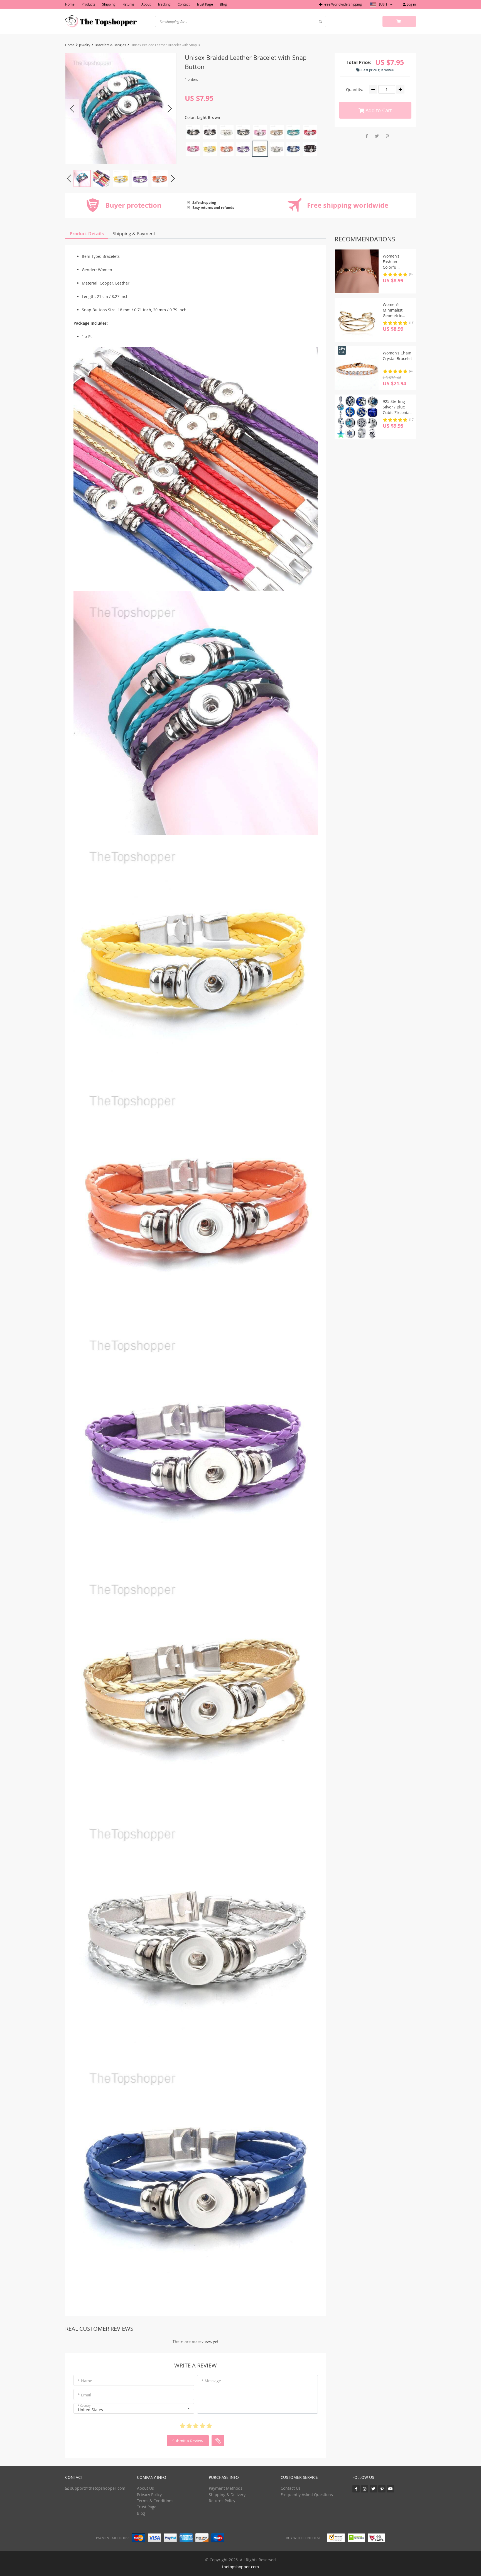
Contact (184, 4)
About (146, 4)
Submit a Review (188, 2441)
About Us (145, 2488)
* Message (211, 2381)
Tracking (164, 4)
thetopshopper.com (240, 2567)
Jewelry (85, 45)
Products (88, 4)
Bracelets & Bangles (110, 45)
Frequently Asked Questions (307, 2495)
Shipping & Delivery (227, 2495)
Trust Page (205, 4)
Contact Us (291, 2488)
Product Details (87, 234)
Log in (411, 4)
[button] (134, 2408)
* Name (85, 2381)
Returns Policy (222, 2501)
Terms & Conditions (155, 2501)
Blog (223, 4)
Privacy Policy (149, 2495)
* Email (84, 2395)
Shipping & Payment (134, 234)
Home (70, 4)
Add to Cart (378, 110)
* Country (84, 2406)
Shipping (109, 4)
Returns (128, 4)
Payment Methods (226, 2488)
